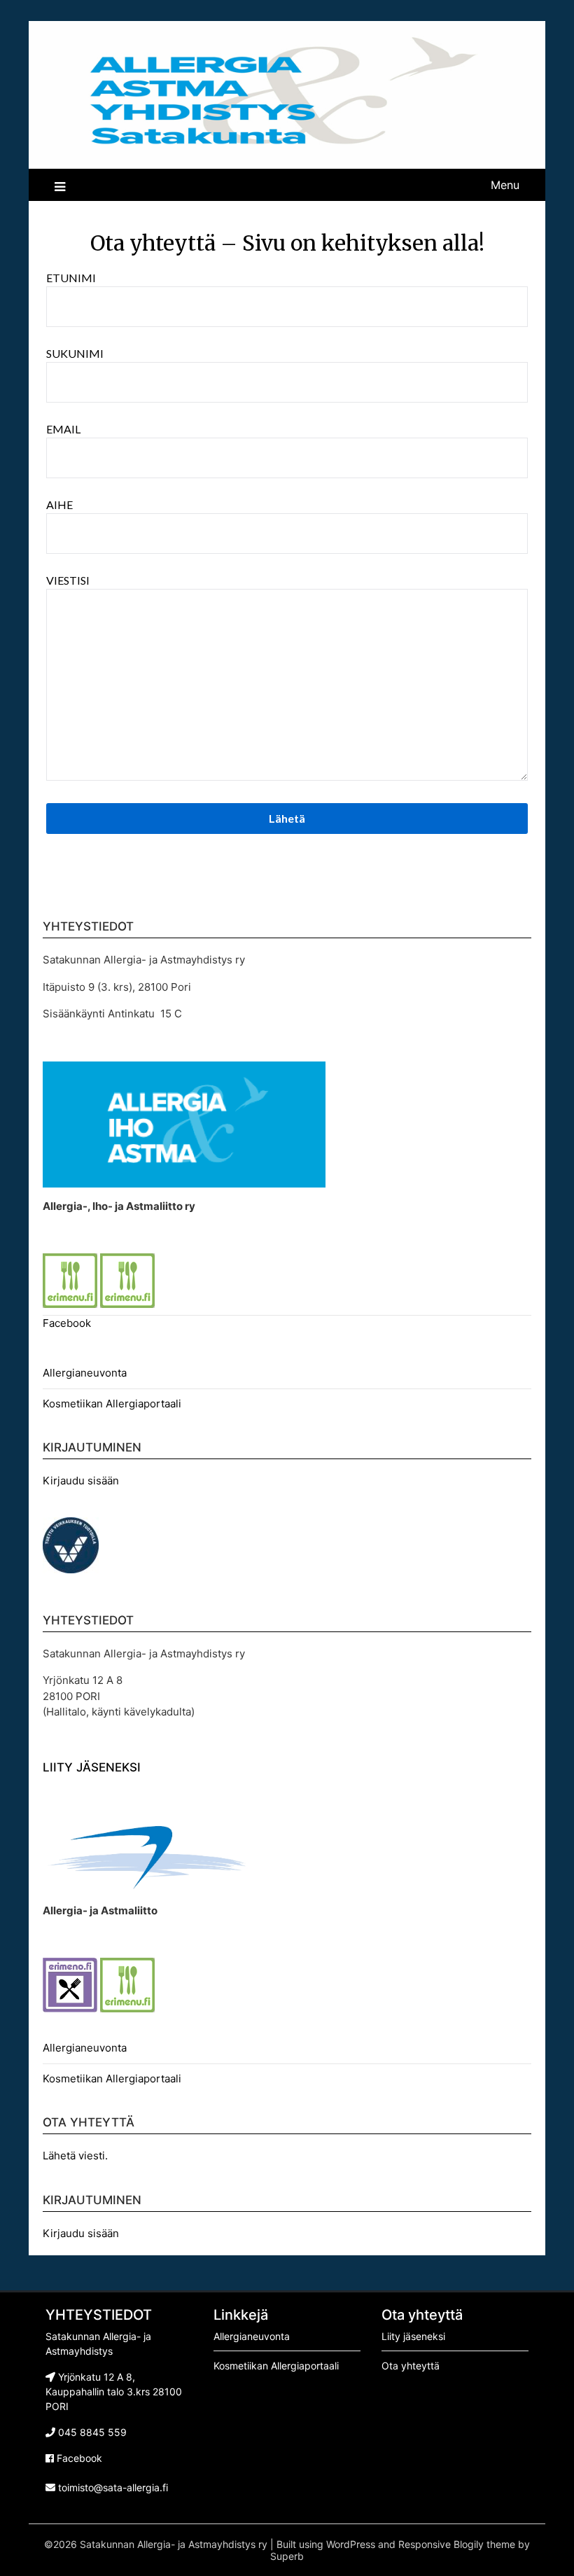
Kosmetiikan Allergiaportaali (112, 1404)
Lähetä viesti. (75, 2156)
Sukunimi (75, 353)
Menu (505, 185)
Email (63, 429)
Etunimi (71, 278)
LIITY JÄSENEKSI (92, 1767)
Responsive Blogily (441, 2544)
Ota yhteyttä (411, 2366)
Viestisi (68, 580)
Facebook (67, 1323)
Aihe (59, 504)
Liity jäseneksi (413, 2336)
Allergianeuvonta (85, 1373)
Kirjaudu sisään (81, 1481)
